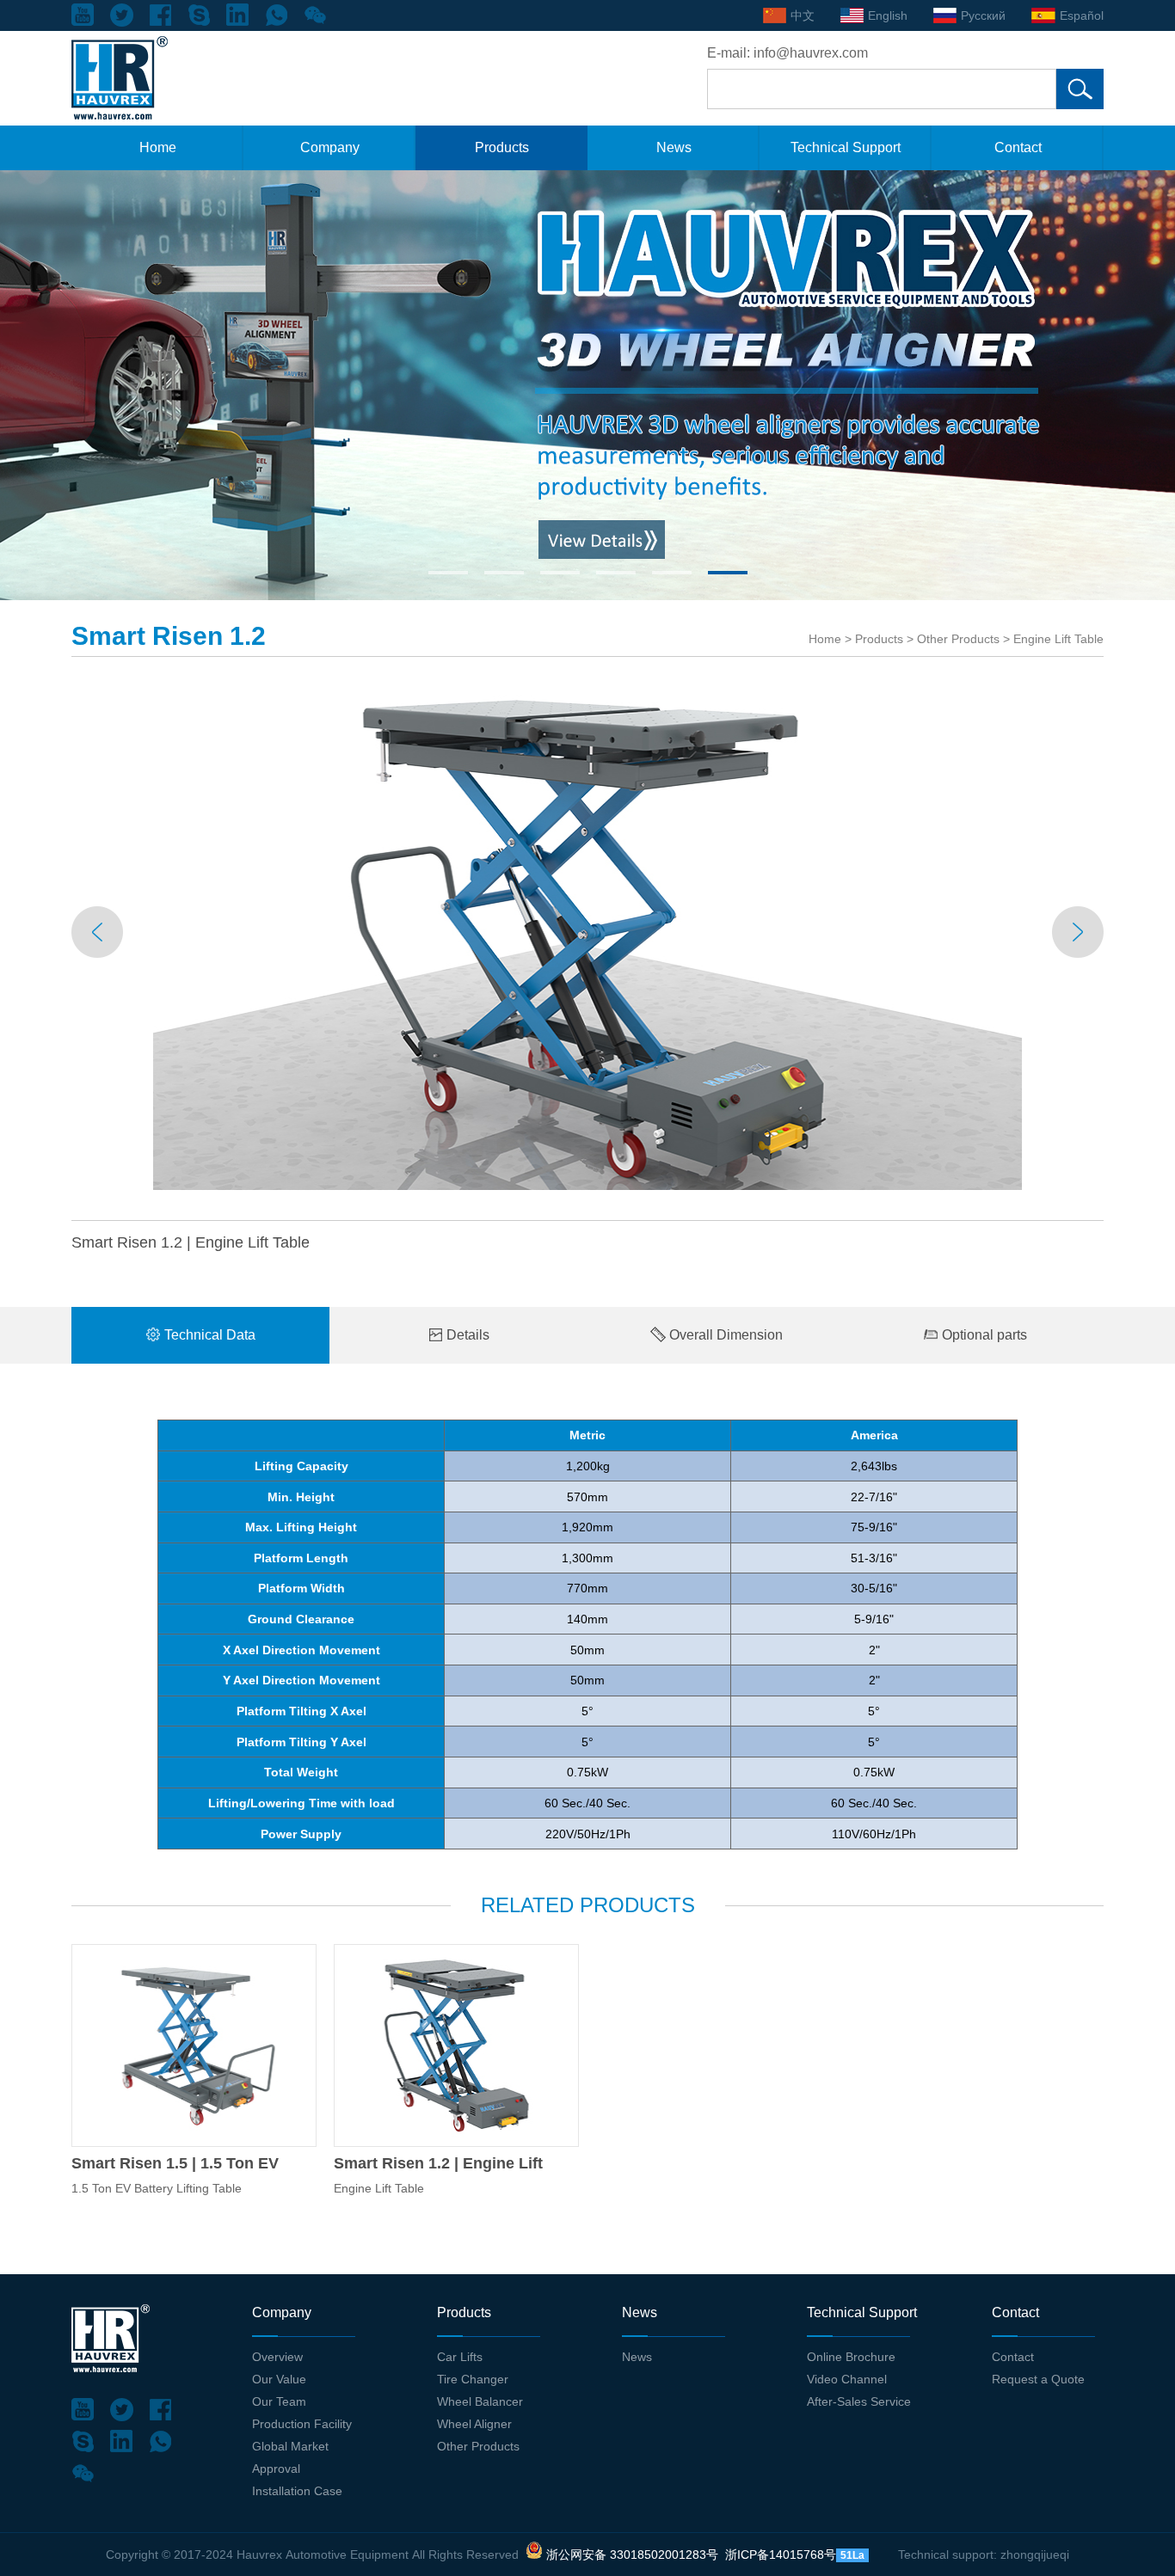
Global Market (290, 2446)
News (674, 147)
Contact (1018, 147)
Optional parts (983, 1335)
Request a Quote (1038, 2379)
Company (330, 147)
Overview (277, 2357)
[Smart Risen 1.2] (456, 2045)
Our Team (279, 2401)
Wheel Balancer (480, 2401)
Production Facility (302, 2424)
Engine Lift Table (1058, 639)
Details (466, 1335)
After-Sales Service (859, 2401)
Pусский (983, 15)
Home (158, 147)
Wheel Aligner (474, 2424)
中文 (803, 15)
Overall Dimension (724, 1335)
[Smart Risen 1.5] (194, 2045)
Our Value (279, 2379)
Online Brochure (851, 2357)
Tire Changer (473, 2379)
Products (502, 147)
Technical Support (846, 147)
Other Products (958, 639)
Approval (276, 2469)
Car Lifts (460, 2357)
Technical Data (208, 1335)
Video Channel (847, 2379)
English (888, 15)
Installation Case (297, 2491)
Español (1082, 15)
